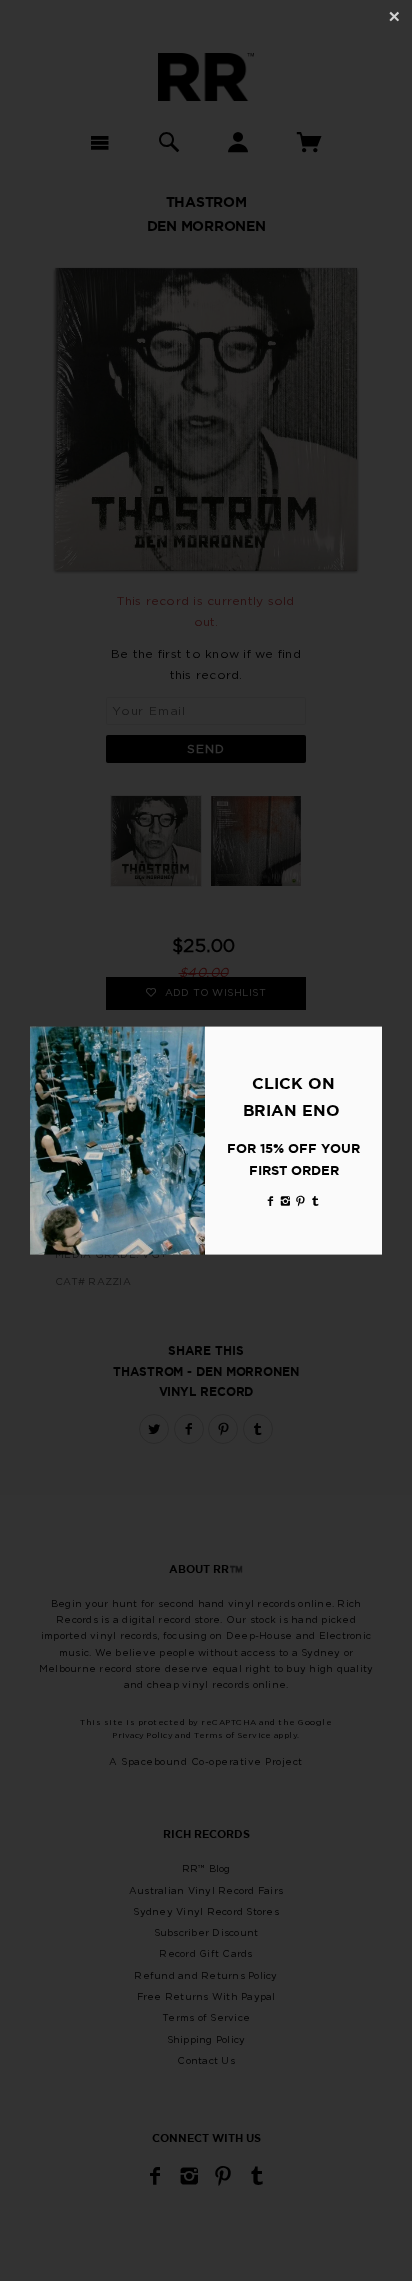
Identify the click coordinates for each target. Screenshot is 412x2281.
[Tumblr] (316, 1200)
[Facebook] (271, 1200)
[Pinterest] (301, 1200)
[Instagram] (286, 1200)
